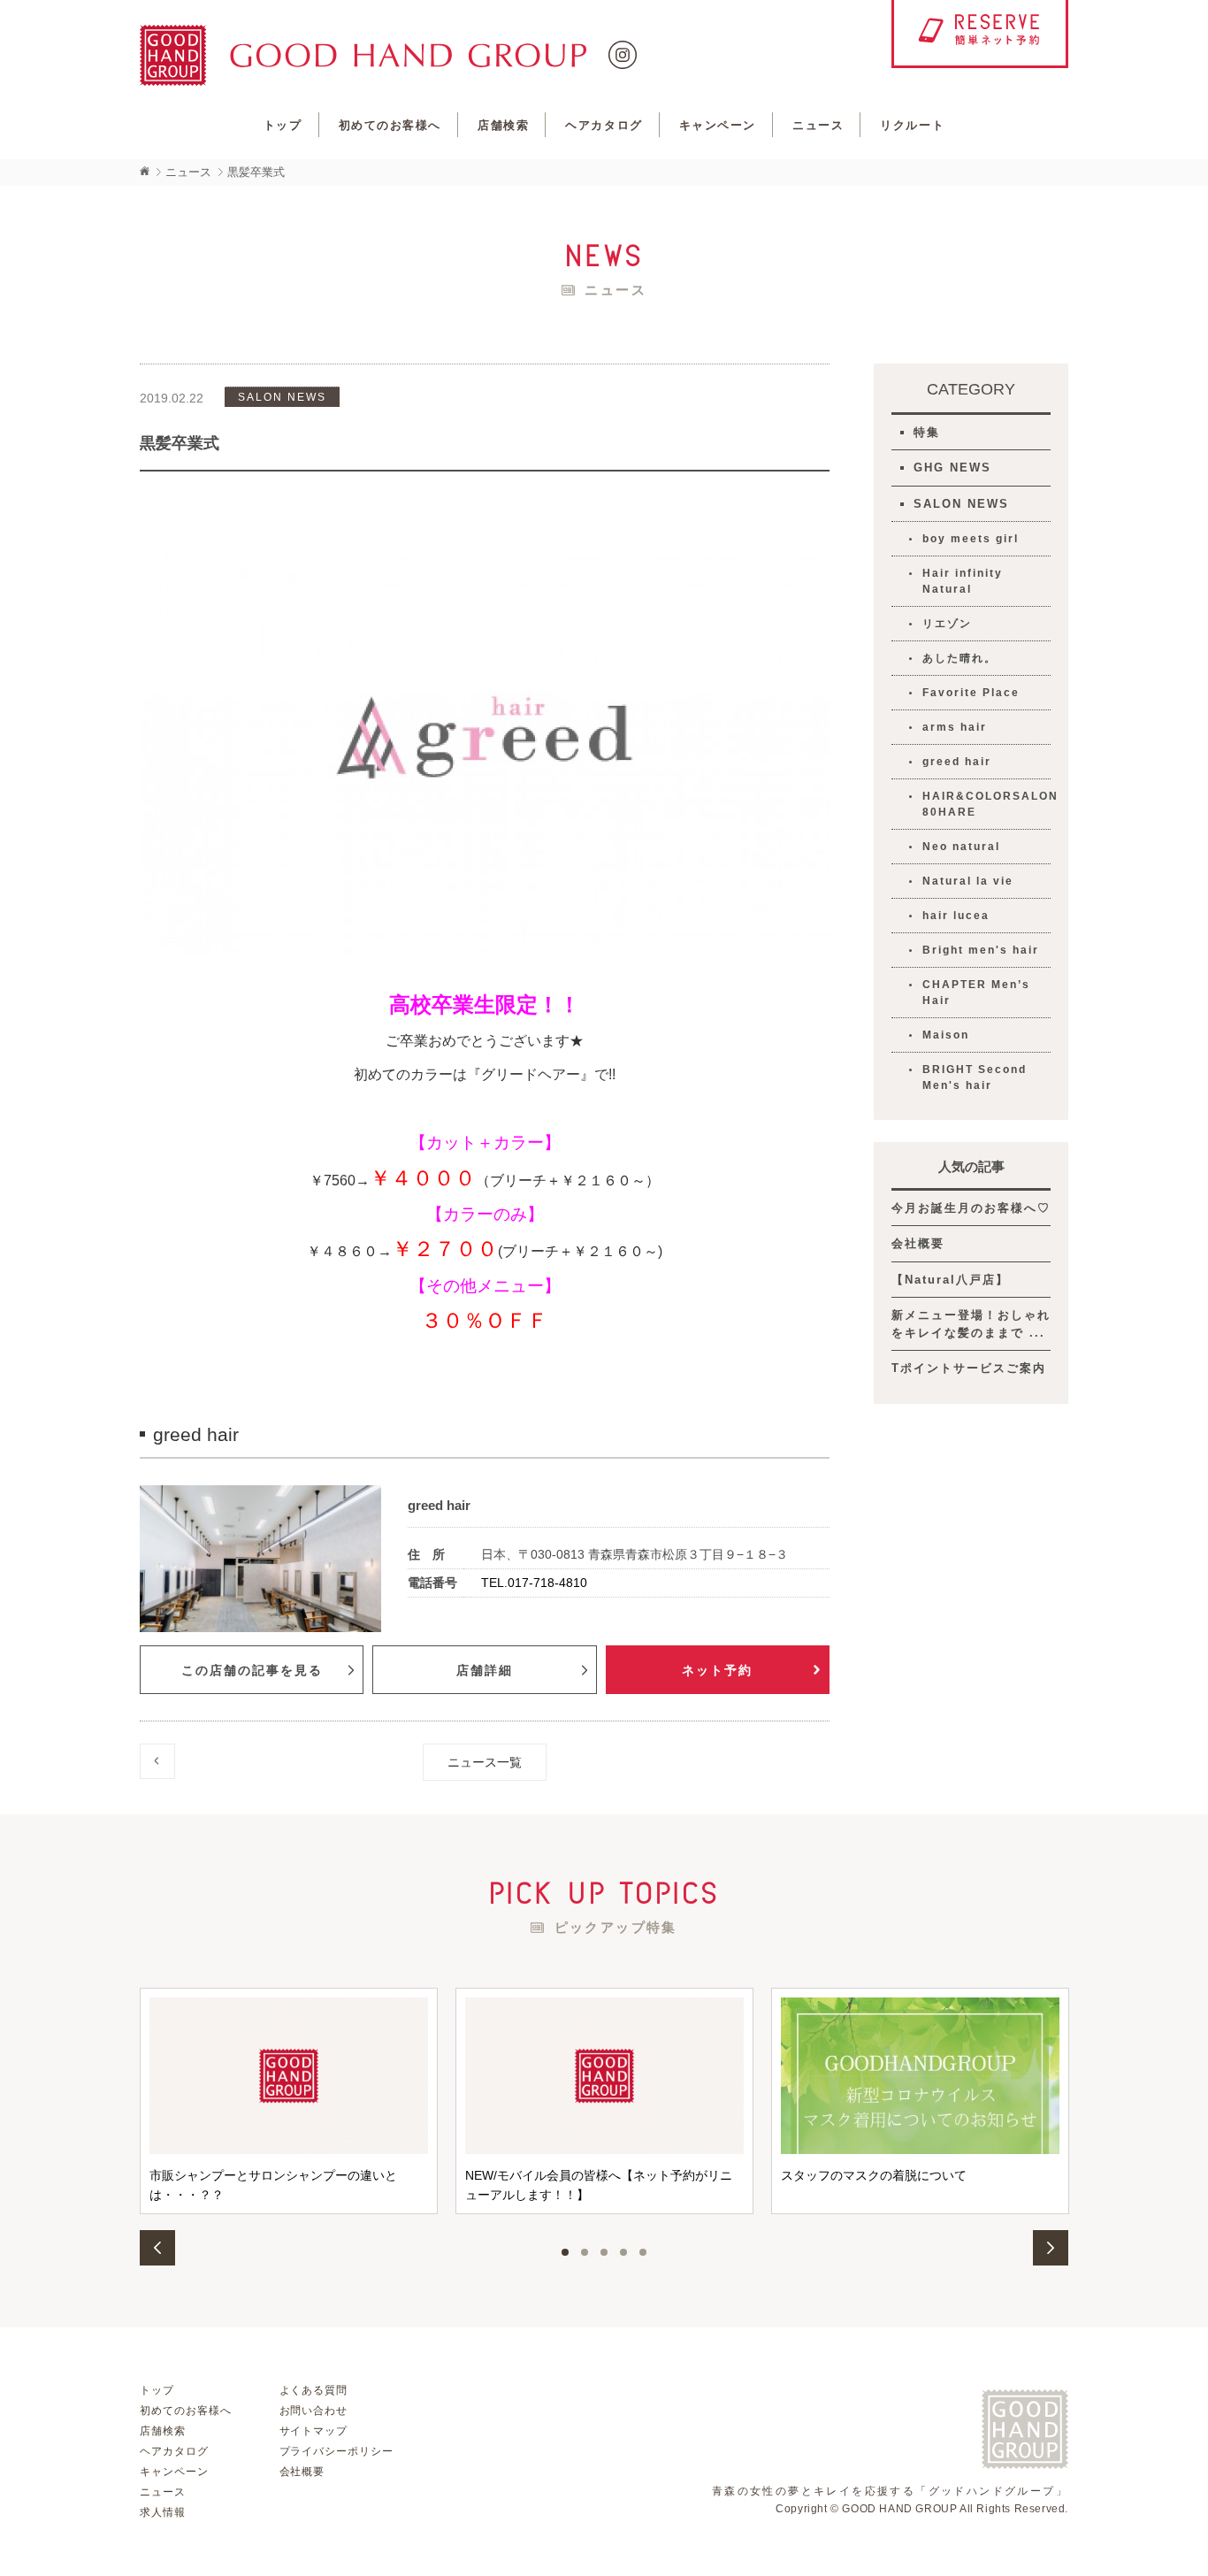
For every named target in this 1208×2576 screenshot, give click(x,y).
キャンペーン (718, 125)
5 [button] (643, 2252)
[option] (289, 2101)
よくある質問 (314, 2390)
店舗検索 (503, 125)
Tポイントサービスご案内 (969, 1368)
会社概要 (918, 1243)
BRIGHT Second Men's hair (975, 1077)
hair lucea (956, 916)
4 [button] (623, 2252)
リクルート (912, 125)
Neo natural (961, 847)
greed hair (957, 762)
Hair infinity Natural (963, 581)
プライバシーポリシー (337, 2451)
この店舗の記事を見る (252, 1670)
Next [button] (1051, 2248)
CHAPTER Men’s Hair (976, 993)
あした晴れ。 (960, 658)
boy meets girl (971, 539)
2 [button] (585, 2252)
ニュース (818, 125)
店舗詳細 (485, 1670)
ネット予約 (717, 1670)
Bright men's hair (981, 950)
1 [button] (565, 2252)
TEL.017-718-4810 (534, 1583)
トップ (283, 125)
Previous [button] (157, 2248)
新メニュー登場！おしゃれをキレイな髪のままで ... (971, 1324)
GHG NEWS (952, 468)
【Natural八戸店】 (950, 1280)
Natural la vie (968, 881)
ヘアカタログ (604, 125)
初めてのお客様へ (390, 125)
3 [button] (604, 2252)
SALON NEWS (961, 504)
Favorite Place (971, 693)
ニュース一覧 (485, 1762)
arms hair (955, 727)
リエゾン (947, 624)
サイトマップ (314, 2431)
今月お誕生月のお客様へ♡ (971, 1208)
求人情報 (163, 2512)
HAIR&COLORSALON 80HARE (986, 804)
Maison (946, 1035)
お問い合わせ (314, 2411)
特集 (927, 432)
